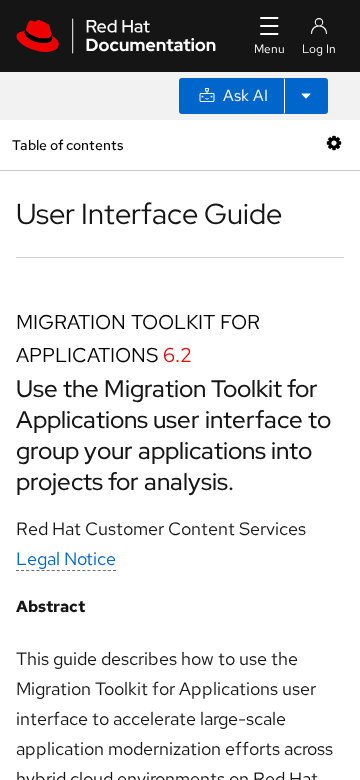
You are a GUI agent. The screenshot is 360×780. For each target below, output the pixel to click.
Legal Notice (66, 558)
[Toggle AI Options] (306, 96)
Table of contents (67, 144)
